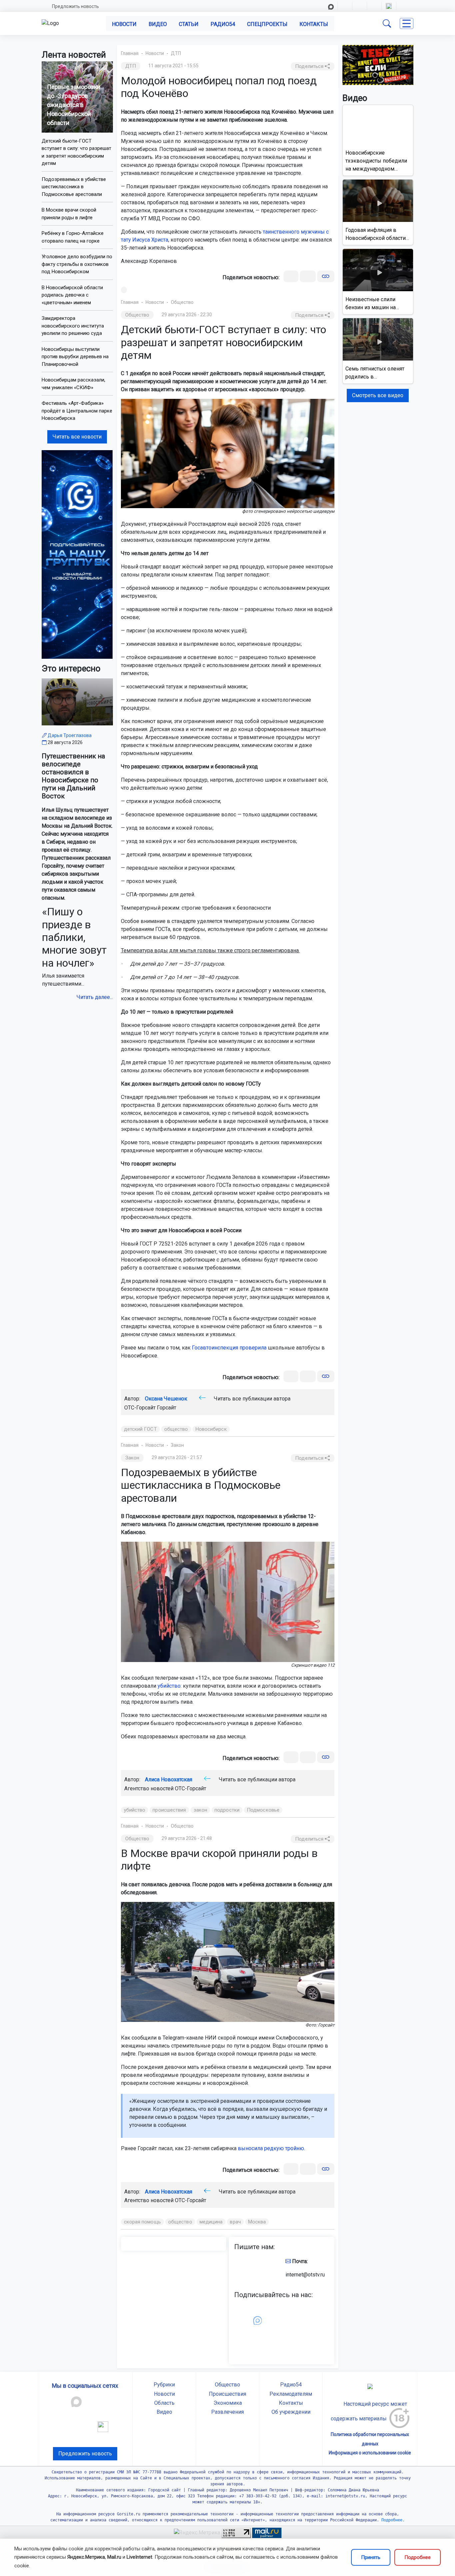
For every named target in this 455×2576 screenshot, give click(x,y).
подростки (227, 1810)
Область (164, 2403)
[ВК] (291, 276)
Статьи (189, 24)
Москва (257, 2222)
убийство (169, 1686)
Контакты (314, 24)
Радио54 (223, 24)
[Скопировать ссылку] (326, 276)
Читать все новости (77, 437)
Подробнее (418, 2557)
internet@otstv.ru (305, 2275)
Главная (130, 53)
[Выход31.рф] (378, 64)
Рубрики (164, 2385)
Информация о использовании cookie (370, 2453)
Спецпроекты (267, 24)
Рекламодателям (291, 2394)
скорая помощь (142, 2222)
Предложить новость (75, 6)
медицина (211, 2222)
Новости (124, 24)
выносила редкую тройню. (271, 2148)
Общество (182, 302)
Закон (177, 1445)
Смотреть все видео (378, 395)
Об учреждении (291, 2412)
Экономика (228, 2403)
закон (201, 1810)
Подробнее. (392, 2520)
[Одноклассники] (308, 276)
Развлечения (227, 2412)
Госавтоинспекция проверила (229, 1348)
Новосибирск (211, 1429)
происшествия (169, 1810)
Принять (371, 2557)
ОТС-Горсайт (191, 1788)
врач (235, 2222)
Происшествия (227, 2394)
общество (176, 1429)
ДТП (176, 53)
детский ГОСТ (140, 1429)
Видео (158, 24)
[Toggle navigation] (407, 23)
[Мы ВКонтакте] (77, 554)
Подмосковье (263, 1810)
